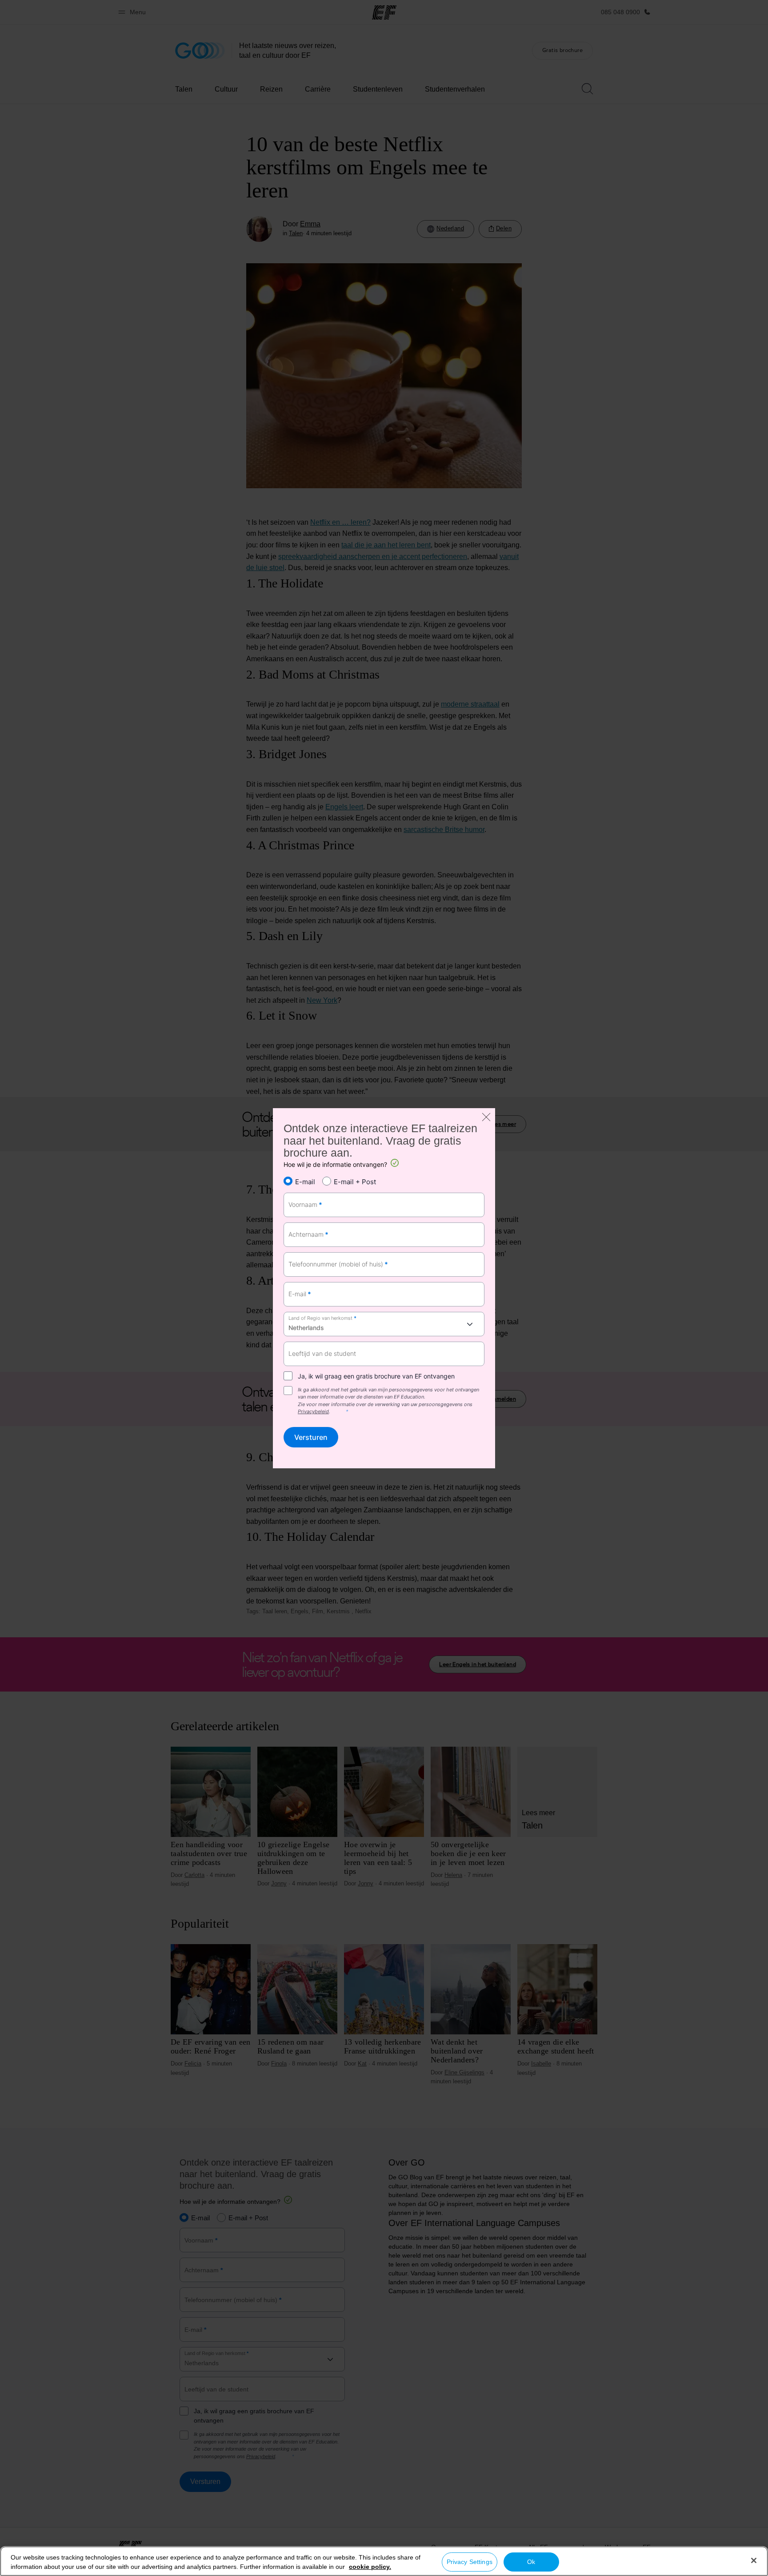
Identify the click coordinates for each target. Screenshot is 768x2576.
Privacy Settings (470, 2562)
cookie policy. (370, 2567)
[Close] (754, 2560)
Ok (531, 2562)
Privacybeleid (313, 1412)
